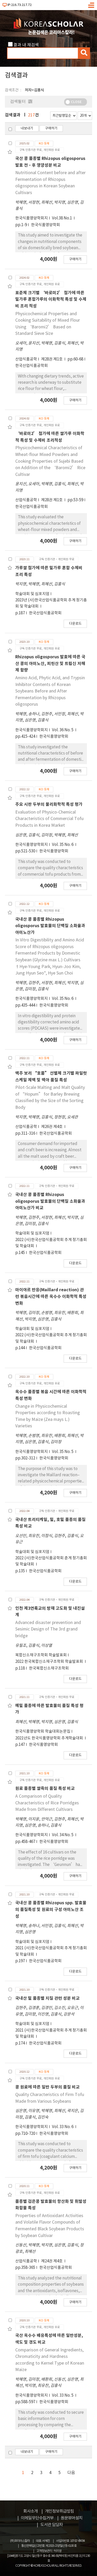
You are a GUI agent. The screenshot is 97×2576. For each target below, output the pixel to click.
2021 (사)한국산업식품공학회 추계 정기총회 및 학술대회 (51, 1951)
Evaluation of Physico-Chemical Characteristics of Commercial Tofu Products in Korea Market (49, 819)
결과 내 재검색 (26, 45)
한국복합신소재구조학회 (49, 1668)
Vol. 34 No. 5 (63, 1835)
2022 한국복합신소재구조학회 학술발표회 (50, 1662)
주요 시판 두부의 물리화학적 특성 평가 (49, 804)
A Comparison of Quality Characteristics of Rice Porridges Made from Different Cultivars (47, 1803)
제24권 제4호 (52, 2261)
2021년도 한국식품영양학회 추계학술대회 (50, 1738)
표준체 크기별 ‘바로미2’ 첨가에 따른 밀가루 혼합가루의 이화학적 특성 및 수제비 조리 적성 (51, 300)
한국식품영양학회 (46, 225)
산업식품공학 (26, 359)
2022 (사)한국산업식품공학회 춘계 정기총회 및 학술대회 (51, 1561)
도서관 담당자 (52, 2525)
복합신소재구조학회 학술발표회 (41, 1655)
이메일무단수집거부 (37, 2518)
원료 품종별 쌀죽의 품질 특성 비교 (45, 1789)
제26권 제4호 (52, 1127)
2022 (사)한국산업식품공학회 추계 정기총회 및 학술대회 (51, 1243)
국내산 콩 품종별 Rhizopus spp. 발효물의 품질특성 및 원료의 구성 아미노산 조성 (51, 1910)
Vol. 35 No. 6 (63, 845)
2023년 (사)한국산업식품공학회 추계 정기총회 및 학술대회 (51, 603)
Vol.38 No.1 (62, 218)
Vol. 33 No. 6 (63, 2127)
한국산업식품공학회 (32, 366)
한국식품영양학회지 (32, 218)
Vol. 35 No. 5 (63, 1452)
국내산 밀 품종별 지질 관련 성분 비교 (47, 1998)
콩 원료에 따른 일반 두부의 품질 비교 (47, 2087)
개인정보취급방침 (59, 2511)
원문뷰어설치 (72, 2518)
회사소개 (31, 2511)
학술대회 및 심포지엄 (32, 594)
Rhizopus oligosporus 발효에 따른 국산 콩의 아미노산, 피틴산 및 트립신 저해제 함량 (50, 664)
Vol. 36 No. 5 (63, 730)
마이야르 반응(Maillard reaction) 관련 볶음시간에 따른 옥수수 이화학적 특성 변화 (51, 1297)
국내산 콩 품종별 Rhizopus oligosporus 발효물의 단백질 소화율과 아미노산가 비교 (50, 1201)
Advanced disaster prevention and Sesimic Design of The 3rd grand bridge (48, 1629)
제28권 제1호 (52, 359)
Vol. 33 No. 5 (63, 2396)
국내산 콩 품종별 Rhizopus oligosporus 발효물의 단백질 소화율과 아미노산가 (50, 926)
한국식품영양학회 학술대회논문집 (43, 1732)
